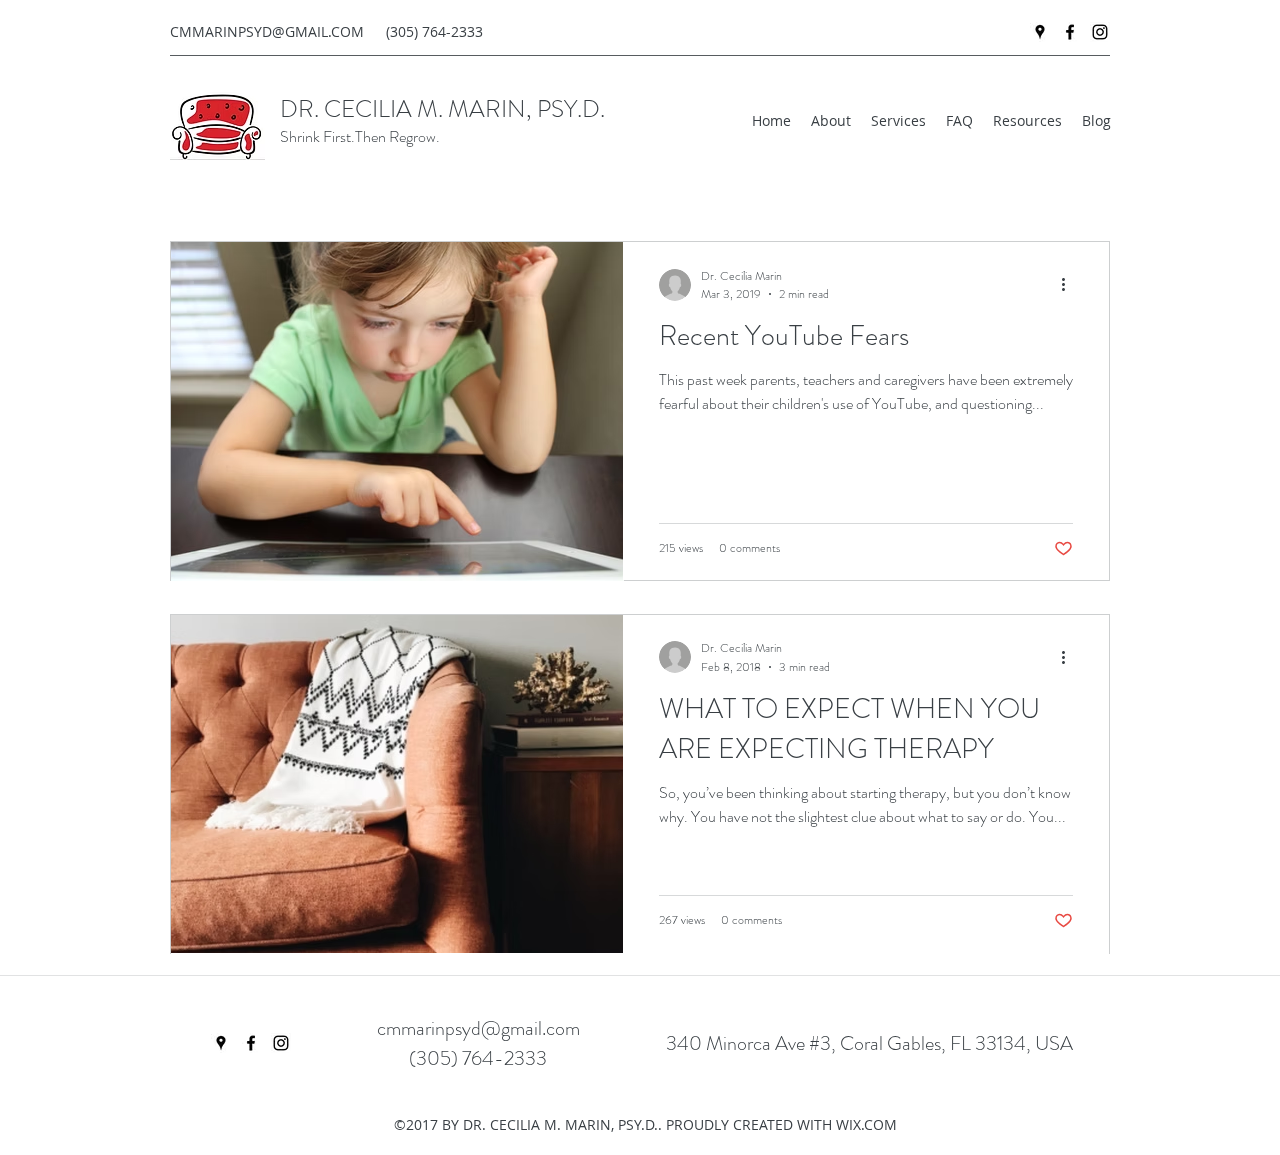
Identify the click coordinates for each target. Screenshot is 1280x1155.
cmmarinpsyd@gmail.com (478, 1028)
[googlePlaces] (1040, 32)
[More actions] (1070, 285)
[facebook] (1070, 32)
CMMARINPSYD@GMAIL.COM (267, 31)
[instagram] (1100, 32)
